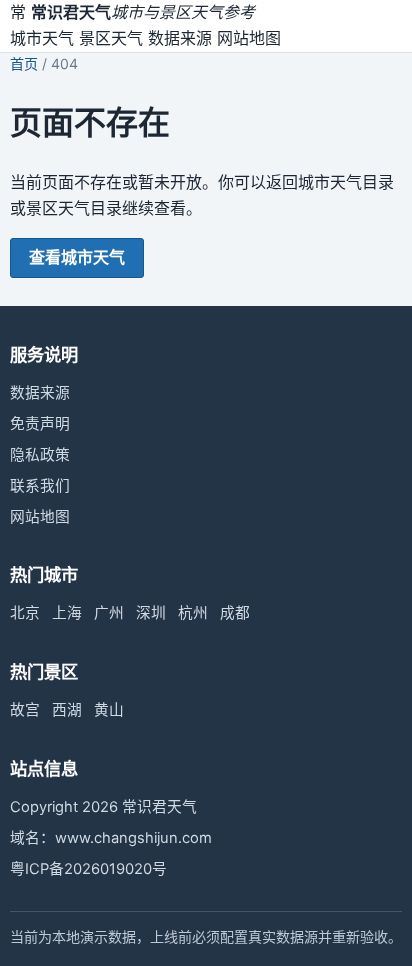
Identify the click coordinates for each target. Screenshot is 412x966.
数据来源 (180, 38)
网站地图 (249, 38)
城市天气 (42, 38)
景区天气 (111, 38)
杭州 (193, 613)
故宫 (25, 710)
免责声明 (40, 424)
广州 (109, 613)
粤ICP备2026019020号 (88, 869)
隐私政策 (40, 455)
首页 (24, 63)
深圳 (151, 613)
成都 (235, 613)
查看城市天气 (77, 257)
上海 (67, 613)
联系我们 (40, 486)
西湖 (67, 710)
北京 (25, 613)
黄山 (109, 710)
